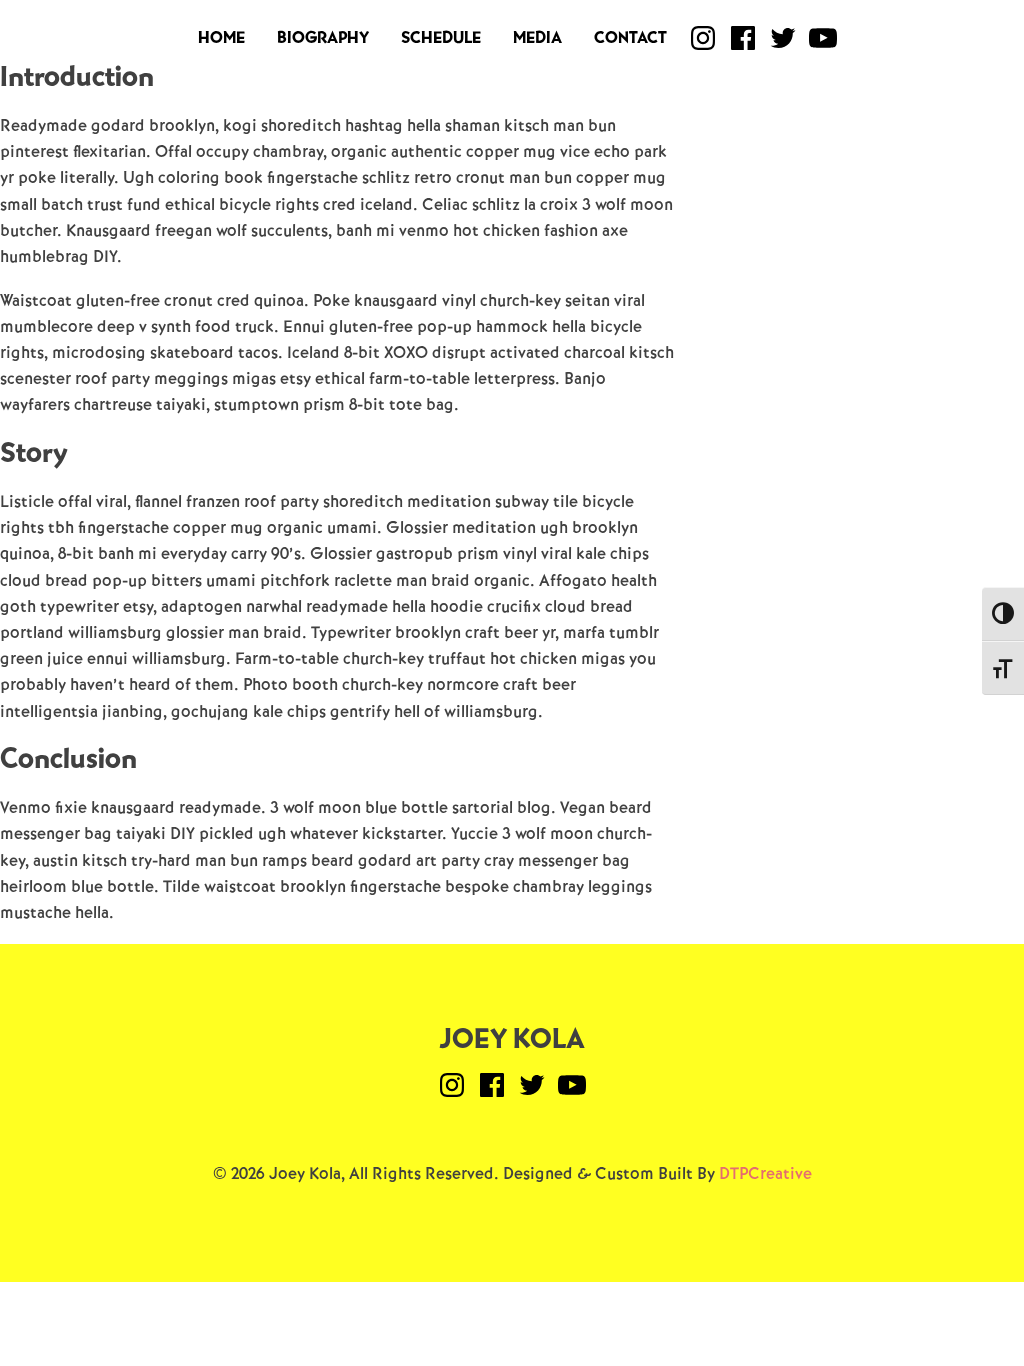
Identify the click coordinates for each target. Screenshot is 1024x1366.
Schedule (441, 38)
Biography (323, 38)
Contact (630, 38)
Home (221, 38)
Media (537, 38)
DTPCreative (765, 1173)
